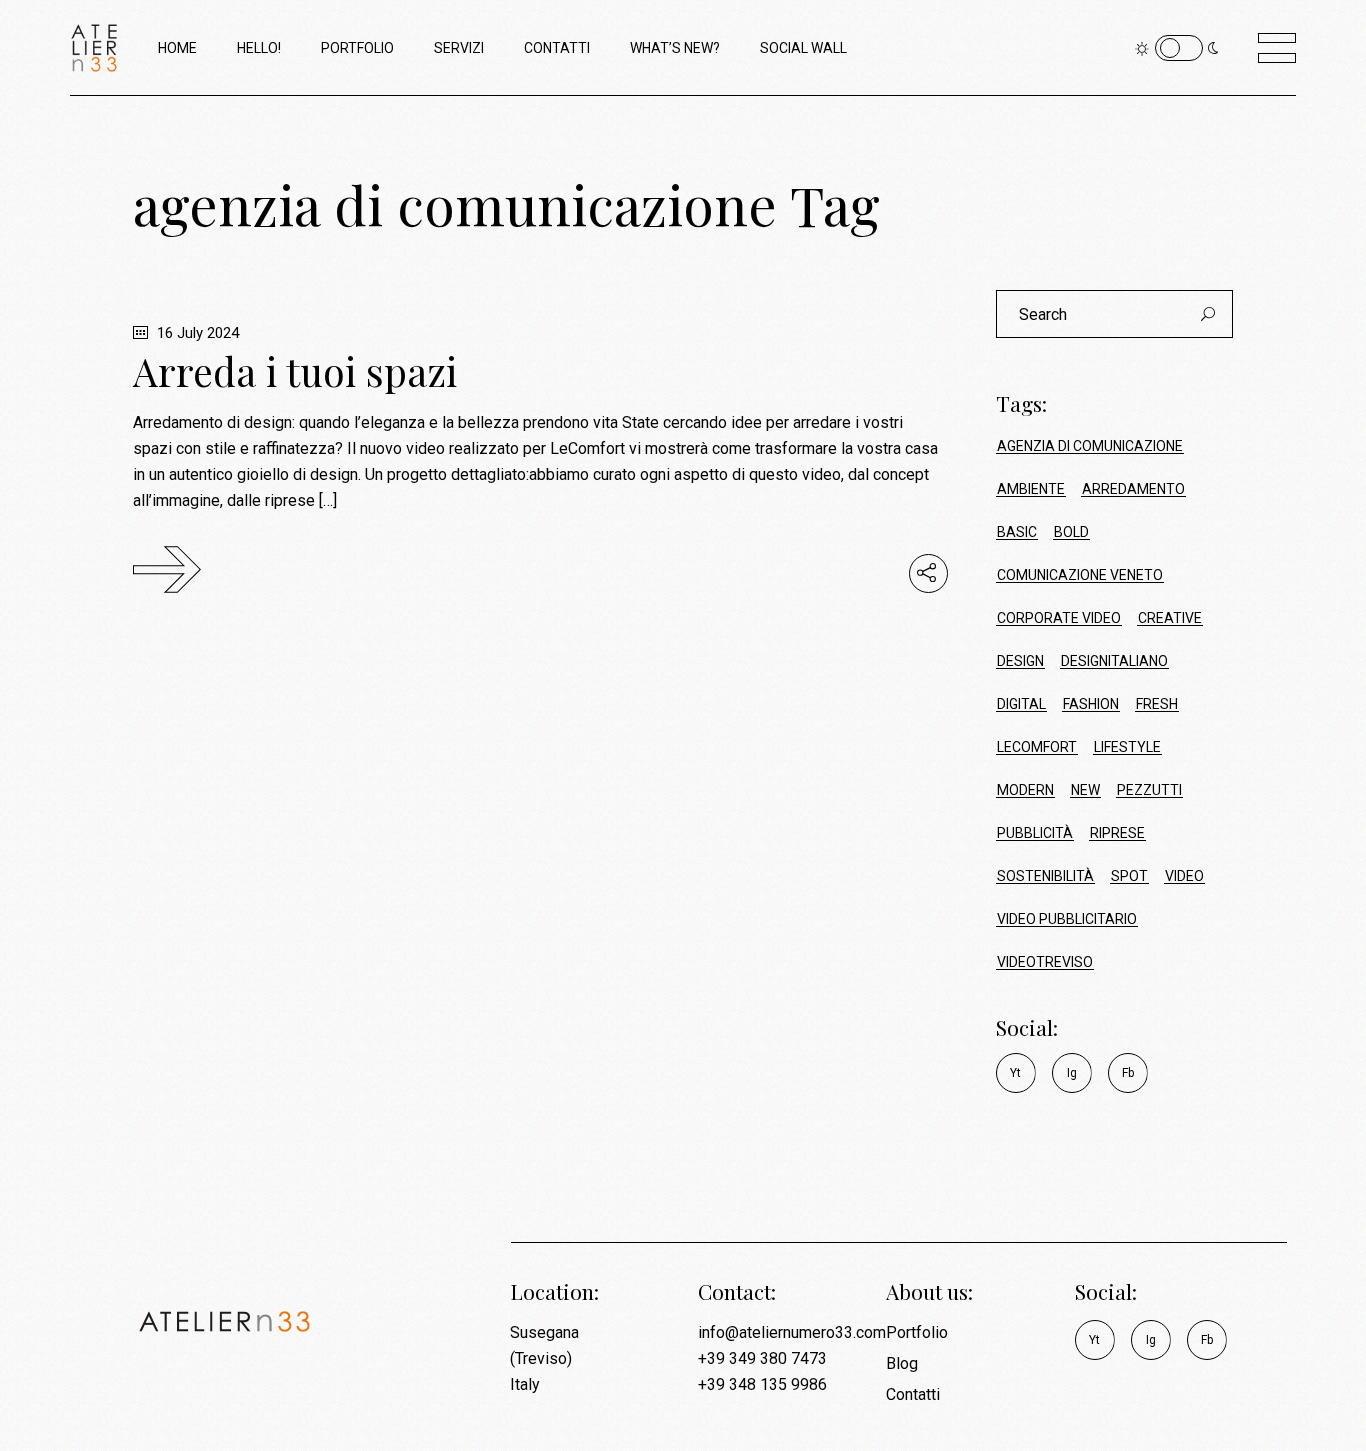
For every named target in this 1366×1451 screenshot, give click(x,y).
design (1020, 661)
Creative (1170, 618)
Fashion (1091, 704)
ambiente (1031, 489)
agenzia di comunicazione (1090, 446)
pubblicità (1035, 833)
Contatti (913, 1394)
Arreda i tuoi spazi (295, 371)
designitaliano (1114, 661)
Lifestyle (1127, 747)
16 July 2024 (196, 333)
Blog (902, 1363)
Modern (1025, 790)
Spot (1129, 876)
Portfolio (917, 1332)
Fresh (1157, 704)
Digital (1021, 704)
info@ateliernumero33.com (792, 1332)
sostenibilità (1045, 876)
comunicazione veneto (1080, 575)
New (1085, 790)
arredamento (1133, 489)
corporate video (1059, 618)
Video (1184, 876)
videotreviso (1045, 962)
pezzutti (1149, 790)
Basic (1017, 532)
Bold (1071, 532)
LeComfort (1037, 747)
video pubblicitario (1067, 919)
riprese (1117, 833)
